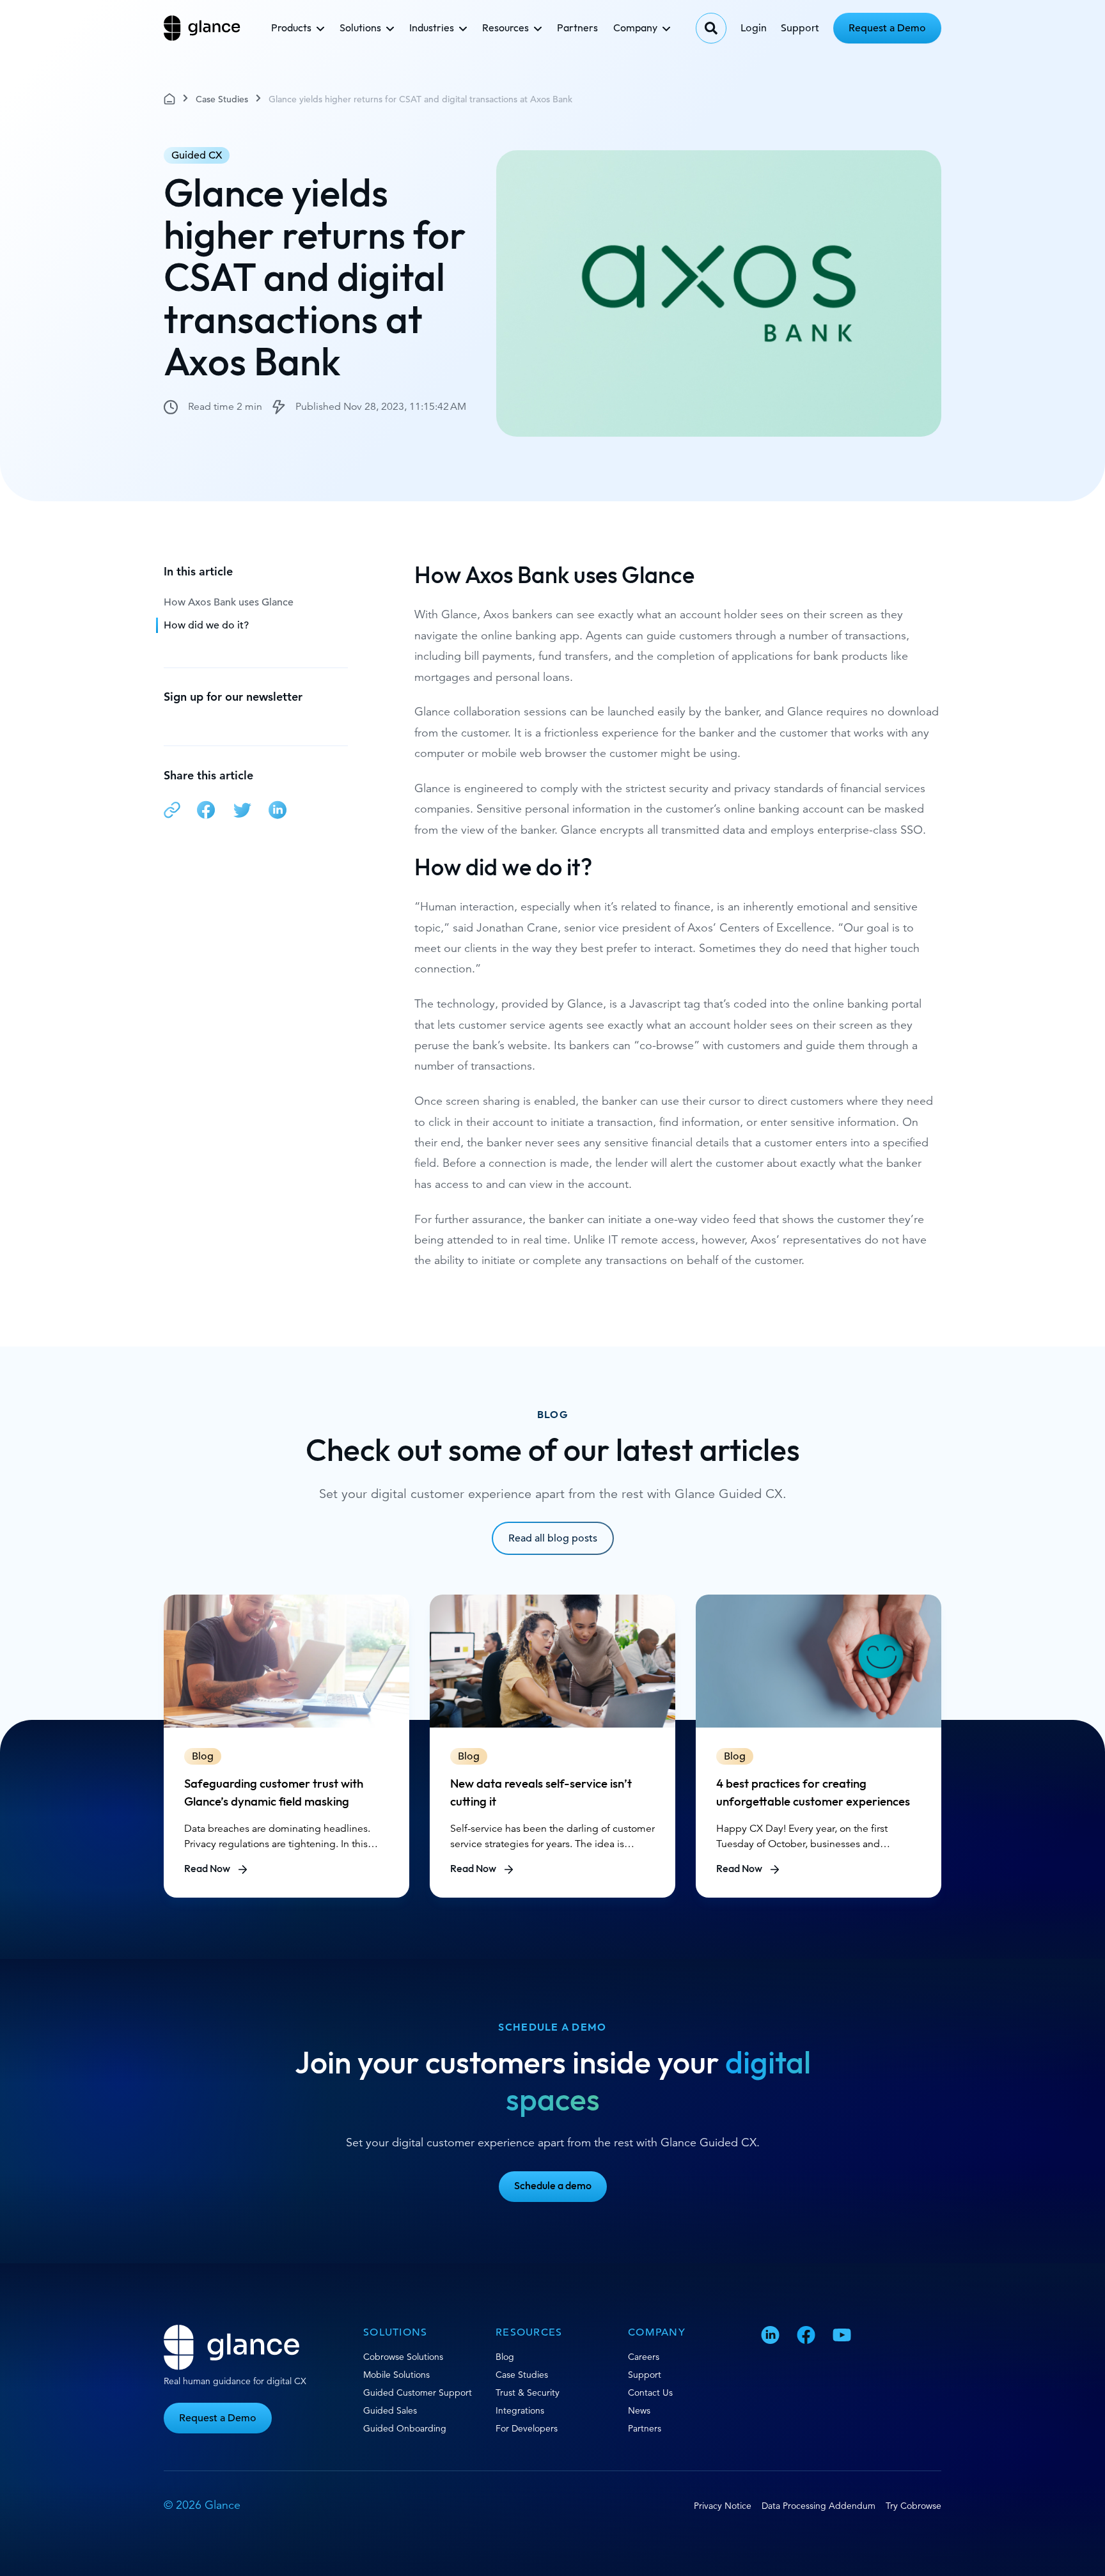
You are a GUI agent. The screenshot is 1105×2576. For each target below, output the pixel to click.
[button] (172, 812)
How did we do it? (206, 625)
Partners (577, 28)
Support (800, 28)
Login (754, 28)
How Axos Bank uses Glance (229, 602)
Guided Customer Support (418, 2393)
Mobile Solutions (396, 2375)
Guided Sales (390, 2410)
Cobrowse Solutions (403, 2357)
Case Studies (222, 99)
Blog (505, 2357)
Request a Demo (887, 28)
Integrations (520, 2410)
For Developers (527, 2428)
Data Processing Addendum (819, 2506)
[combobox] (711, 28)
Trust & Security (528, 2393)
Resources (505, 28)
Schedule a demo (553, 2186)
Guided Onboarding (405, 2428)
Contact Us (650, 2393)
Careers (644, 2357)
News (639, 2410)
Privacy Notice (723, 2506)
